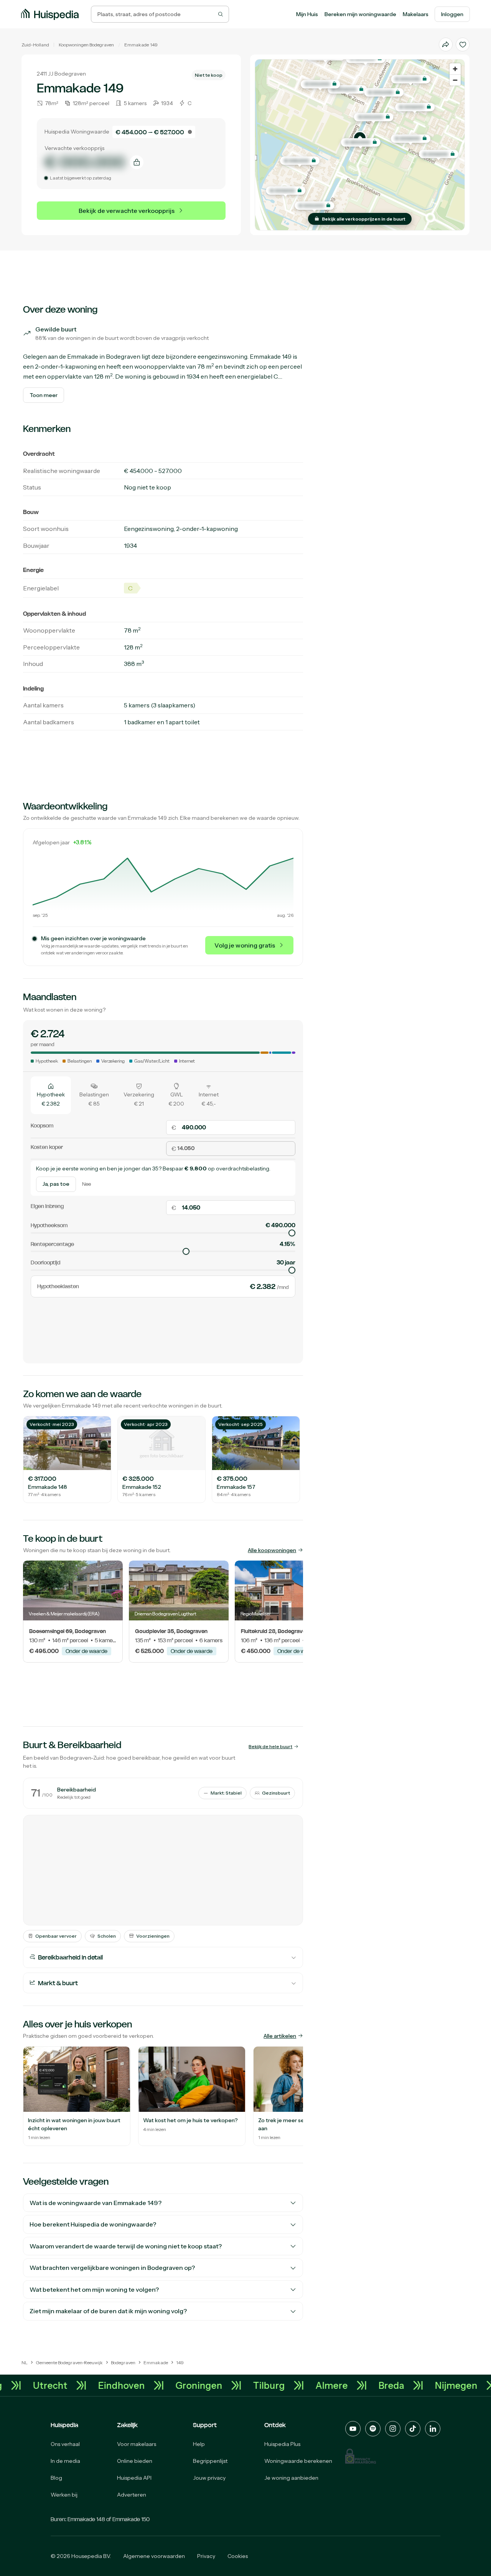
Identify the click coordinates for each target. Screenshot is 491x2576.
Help (199, 2444)
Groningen (229, 2385)
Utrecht (80, 2385)
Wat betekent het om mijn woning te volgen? (94, 2289)
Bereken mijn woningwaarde (360, 14)
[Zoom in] (455, 69)
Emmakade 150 (131, 2519)
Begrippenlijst (210, 2461)
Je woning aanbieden (291, 2478)
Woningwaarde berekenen (298, 2461)
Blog (56, 2478)
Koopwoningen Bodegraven (86, 45)
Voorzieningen (153, 1936)
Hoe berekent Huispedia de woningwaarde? (93, 2224)
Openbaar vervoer (56, 1936)
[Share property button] (446, 44)
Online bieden (135, 2461)
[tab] (51, 1095)
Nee (87, 1184)
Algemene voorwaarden (154, 2556)
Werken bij (64, 2495)
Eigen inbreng (47, 1206)
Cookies (238, 2556)
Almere (362, 2385)
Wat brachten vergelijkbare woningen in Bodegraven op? (112, 2268)
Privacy (206, 2556)
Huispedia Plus (282, 2444)
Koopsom (42, 1126)
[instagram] (393, 2429)
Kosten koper (47, 1147)
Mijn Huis (307, 14)
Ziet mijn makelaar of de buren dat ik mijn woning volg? (108, 2311)
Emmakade (137, 45)
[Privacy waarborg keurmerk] (361, 2456)
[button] (361, 142)
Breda (421, 2385)
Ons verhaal (65, 2444)
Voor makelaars (137, 2444)
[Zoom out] (455, 80)
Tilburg (299, 2385)
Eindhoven (152, 2385)
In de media (65, 2461)
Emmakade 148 (86, 2519)
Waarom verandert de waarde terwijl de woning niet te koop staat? (126, 2246)
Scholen (107, 1936)
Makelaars (416, 14)
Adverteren (132, 2495)
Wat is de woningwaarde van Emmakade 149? (96, 2203)
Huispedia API (134, 2478)
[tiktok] (413, 2429)
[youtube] (353, 2429)
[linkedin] (433, 2429)
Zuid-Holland (35, 45)
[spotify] (373, 2429)
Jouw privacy (209, 2478)
